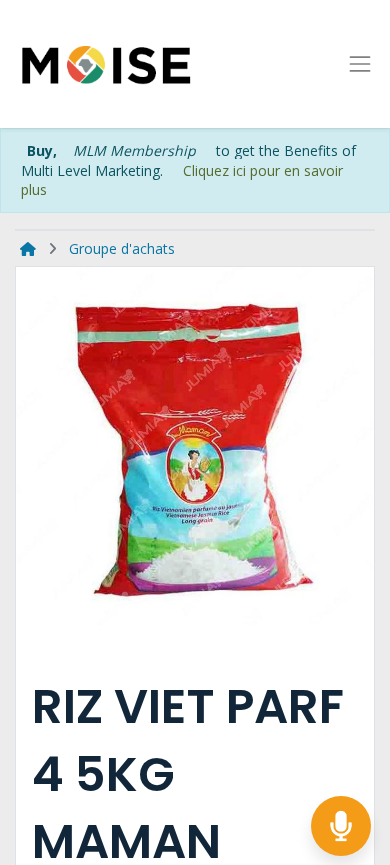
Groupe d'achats (122, 248)
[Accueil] (28, 248)
